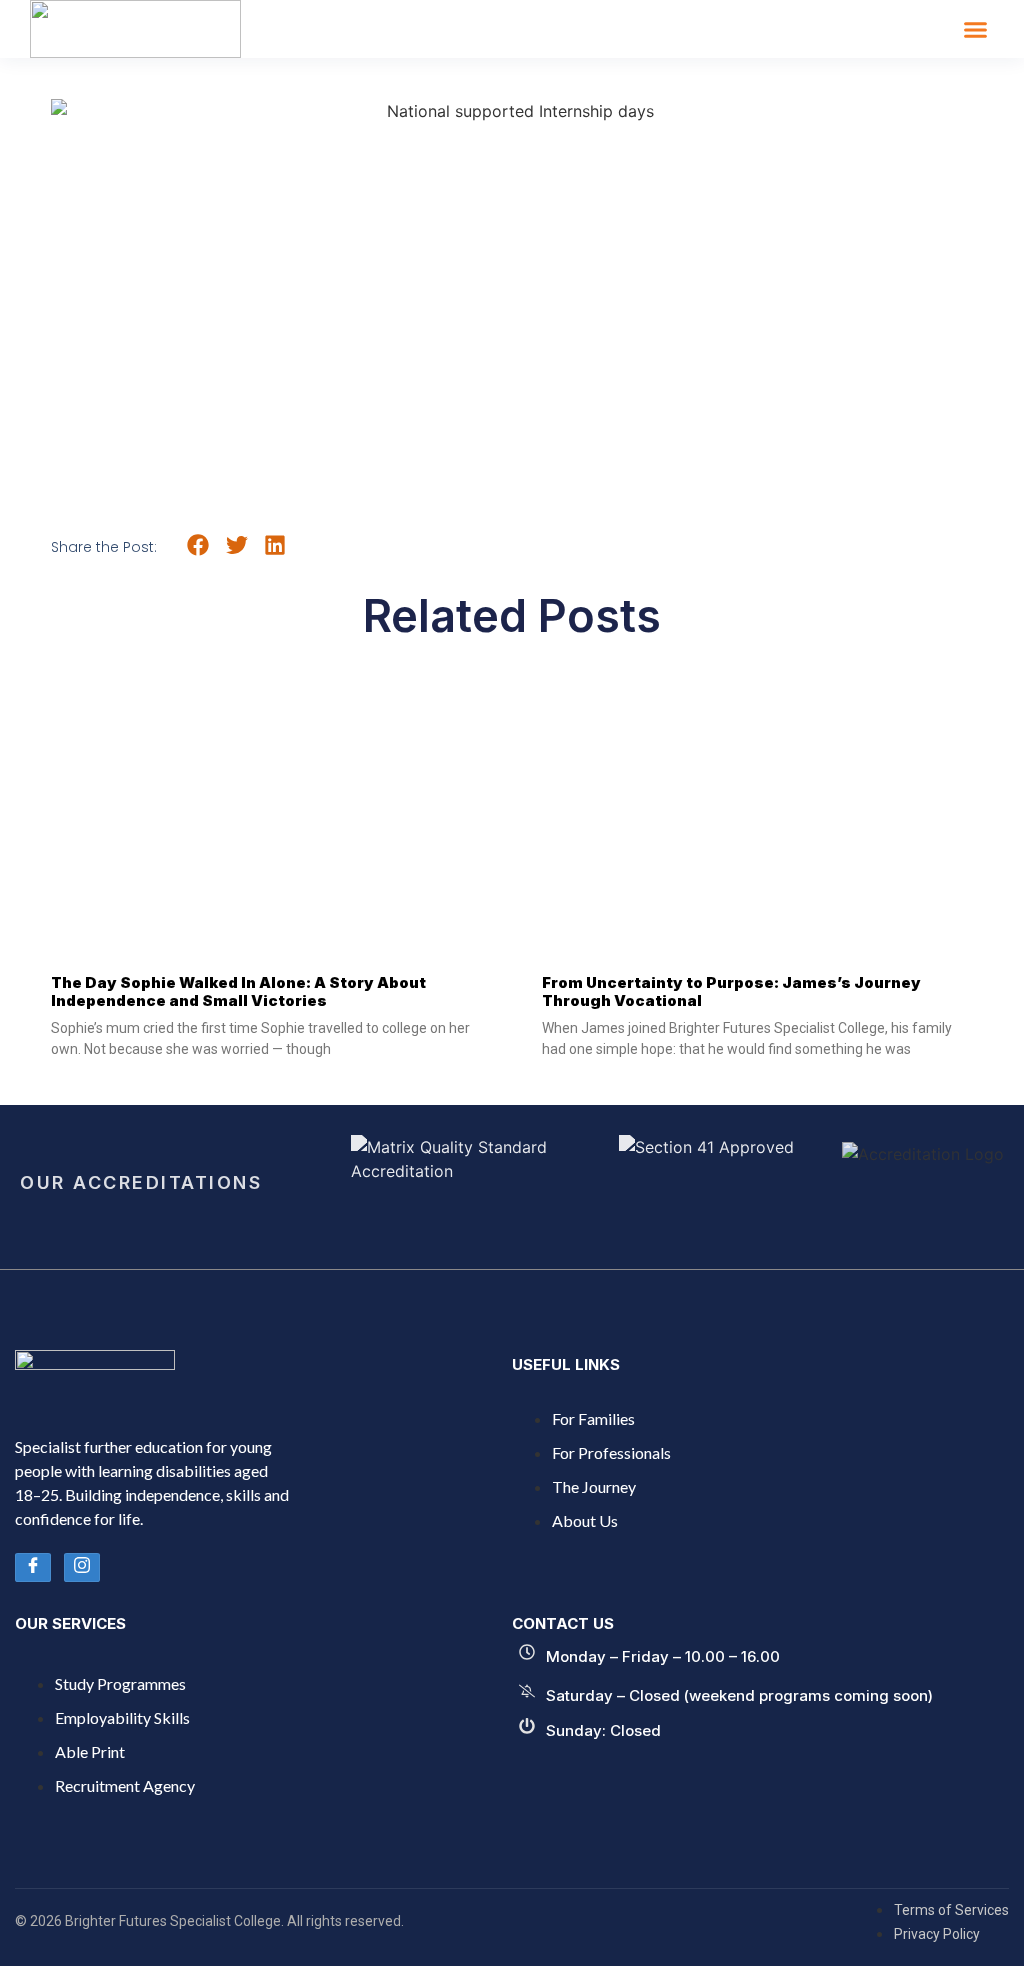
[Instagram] (82, 1567)
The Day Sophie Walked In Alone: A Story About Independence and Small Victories (238, 991)
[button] (976, 29)
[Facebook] (33, 1567)
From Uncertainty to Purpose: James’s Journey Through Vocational (731, 991)
